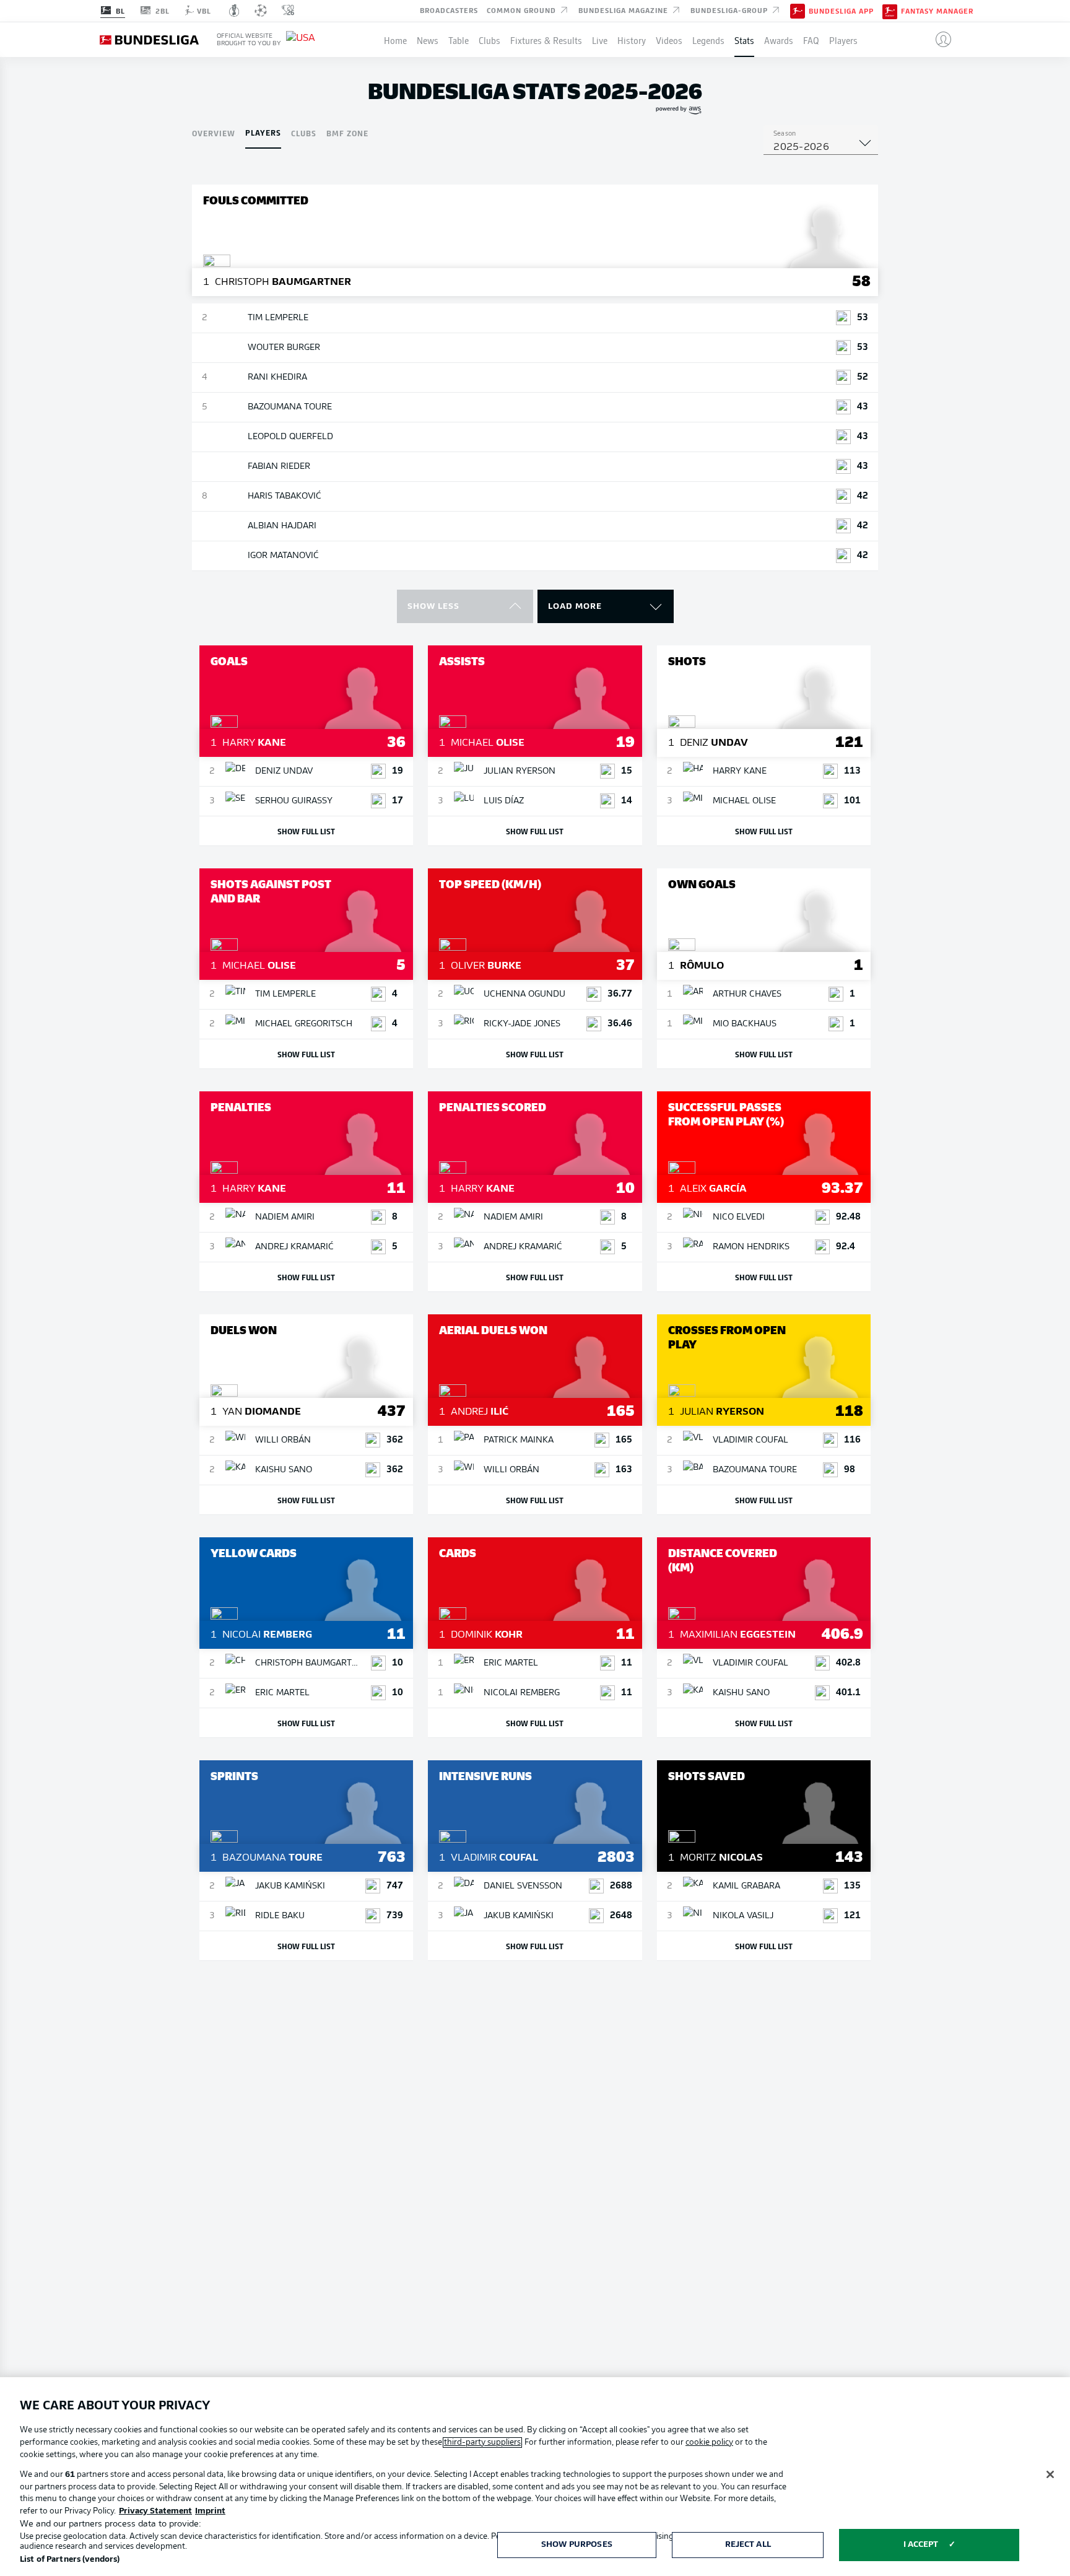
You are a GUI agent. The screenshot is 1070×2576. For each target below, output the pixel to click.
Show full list (306, 831)
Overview (214, 133)
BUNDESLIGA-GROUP (730, 10)
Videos (669, 40)
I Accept (921, 2545)
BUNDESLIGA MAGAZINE (624, 10)
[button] (938, 40)
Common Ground (523, 10)
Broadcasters (449, 10)
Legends (708, 40)
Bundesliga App (841, 11)
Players (843, 40)
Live (600, 40)
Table (459, 40)
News (428, 40)
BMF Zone (347, 133)
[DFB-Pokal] (234, 11)
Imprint (210, 2511)
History (632, 40)
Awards (779, 40)
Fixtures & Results (546, 40)
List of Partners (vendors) (70, 2560)
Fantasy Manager (937, 11)
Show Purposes (577, 2545)
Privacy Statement (155, 2511)
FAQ (811, 40)
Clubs (489, 40)
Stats (744, 40)
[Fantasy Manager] (890, 11)
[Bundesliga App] (798, 11)
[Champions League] (261, 11)
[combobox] (821, 147)
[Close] (1050, 2474)
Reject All (748, 2545)
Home (395, 40)
